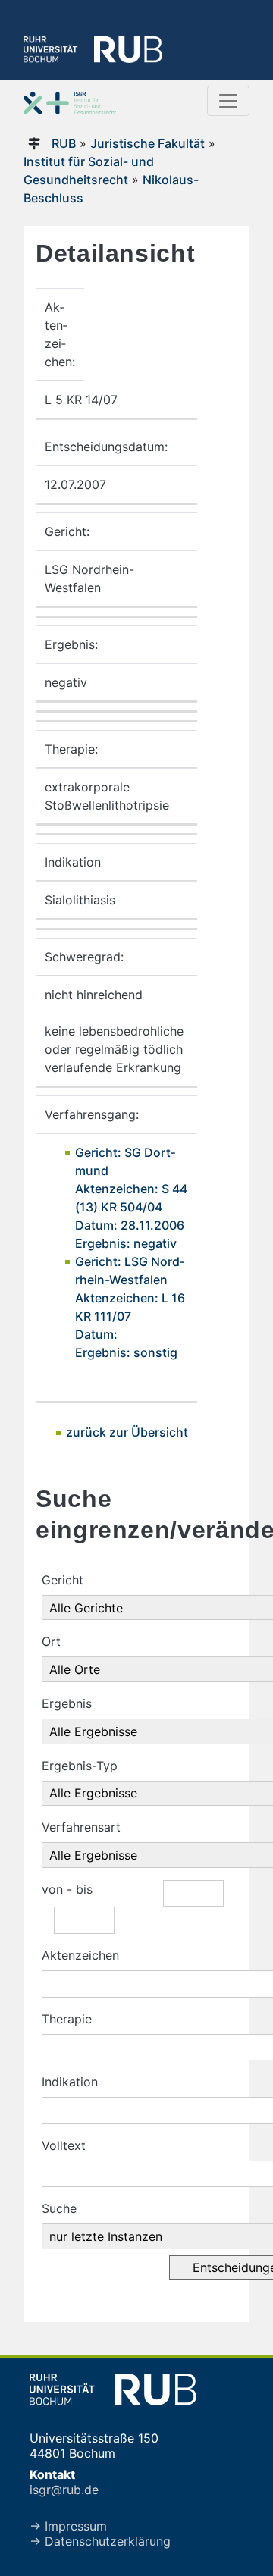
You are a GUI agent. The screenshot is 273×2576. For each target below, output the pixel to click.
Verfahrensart (81, 1827)
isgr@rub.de (64, 2490)
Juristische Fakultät (147, 143)
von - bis (67, 1889)
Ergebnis (67, 1703)
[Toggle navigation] (228, 101)
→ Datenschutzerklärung (100, 2541)
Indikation (70, 2082)
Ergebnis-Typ (80, 1766)
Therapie (67, 2019)
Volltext (64, 2145)
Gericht (63, 1580)
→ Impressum (68, 2526)
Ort (51, 1641)
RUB (64, 143)
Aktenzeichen (80, 1955)
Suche (59, 2208)
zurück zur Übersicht (127, 1432)
